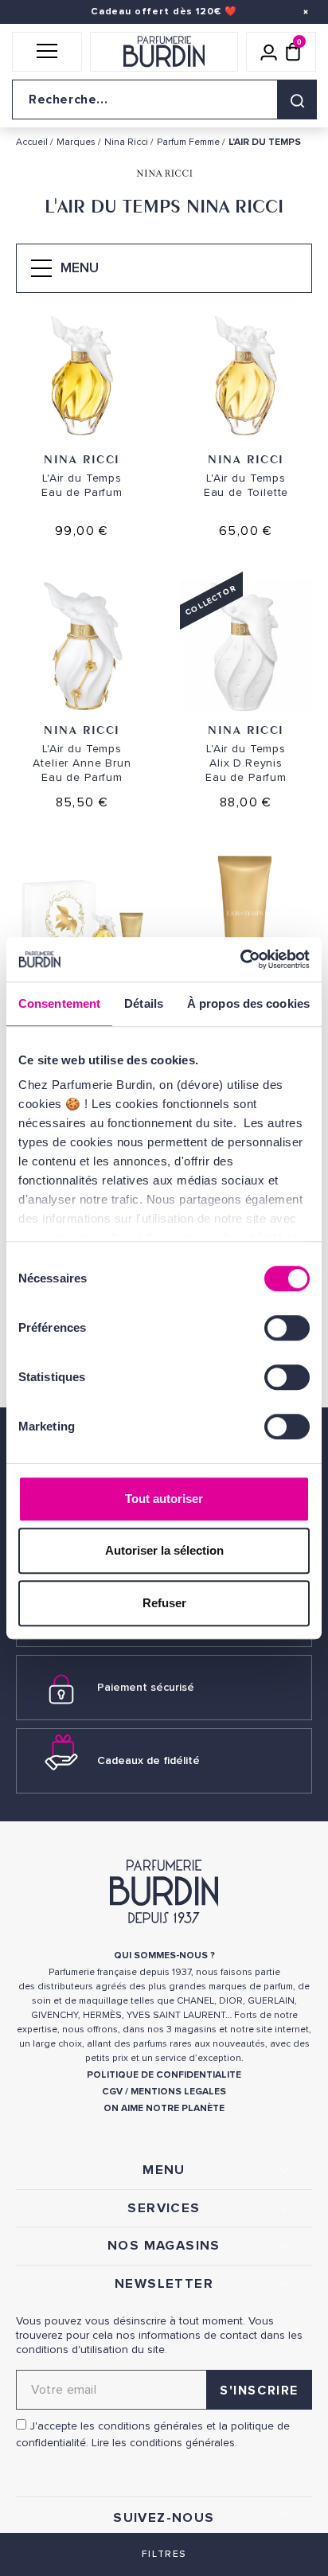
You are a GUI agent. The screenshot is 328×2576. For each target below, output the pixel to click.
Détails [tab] (144, 1003)
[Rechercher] (297, 100)
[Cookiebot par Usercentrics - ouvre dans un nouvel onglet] (240, 959)
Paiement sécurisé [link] (146, 1687)
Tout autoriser (164, 1499)
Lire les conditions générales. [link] (164, 2443)
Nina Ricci (82, 459)
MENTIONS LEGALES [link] (178, 2092)
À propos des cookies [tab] (248, 1003)
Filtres (164, 2554)
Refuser (164, 1603)
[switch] (287, 1328)
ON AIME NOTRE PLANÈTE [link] (164, 2108)
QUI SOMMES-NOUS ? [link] (164, 1955)
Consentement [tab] (59, 1003)
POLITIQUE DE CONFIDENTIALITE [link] (164, 2075)
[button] (47, 52)
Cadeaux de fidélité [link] (148, 1760)
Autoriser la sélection (164, 1550)
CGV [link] (112, 2092)
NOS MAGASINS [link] (164, 2246)
